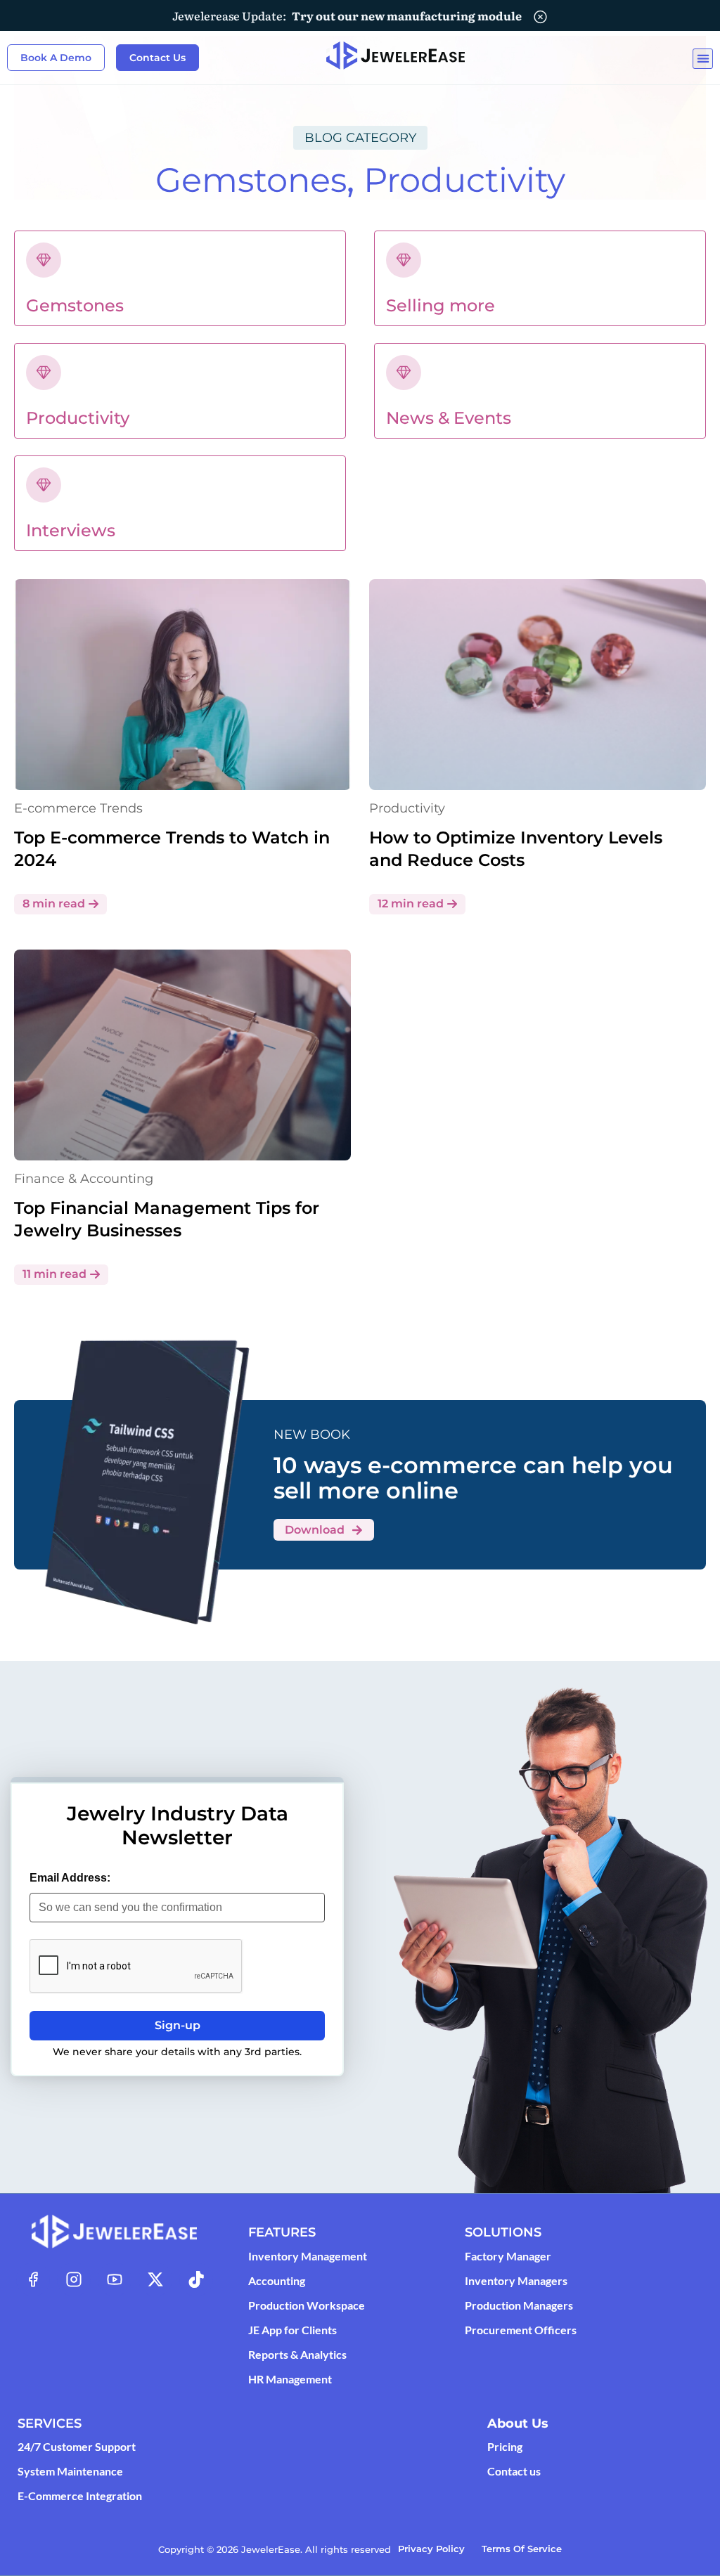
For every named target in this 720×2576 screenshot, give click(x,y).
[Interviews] (44, 485)
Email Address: (70, 1878)
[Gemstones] (44, 260)
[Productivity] (44, 373)
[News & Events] (404, 373)
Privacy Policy (431, 2549)
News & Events (449, 418)
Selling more (441, 305)
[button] (703, 59)
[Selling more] (404, 260)
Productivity (464, 180)
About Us (518, 2423)
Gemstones (251, 180)
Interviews (71, 530)
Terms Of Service (522, 2549)
